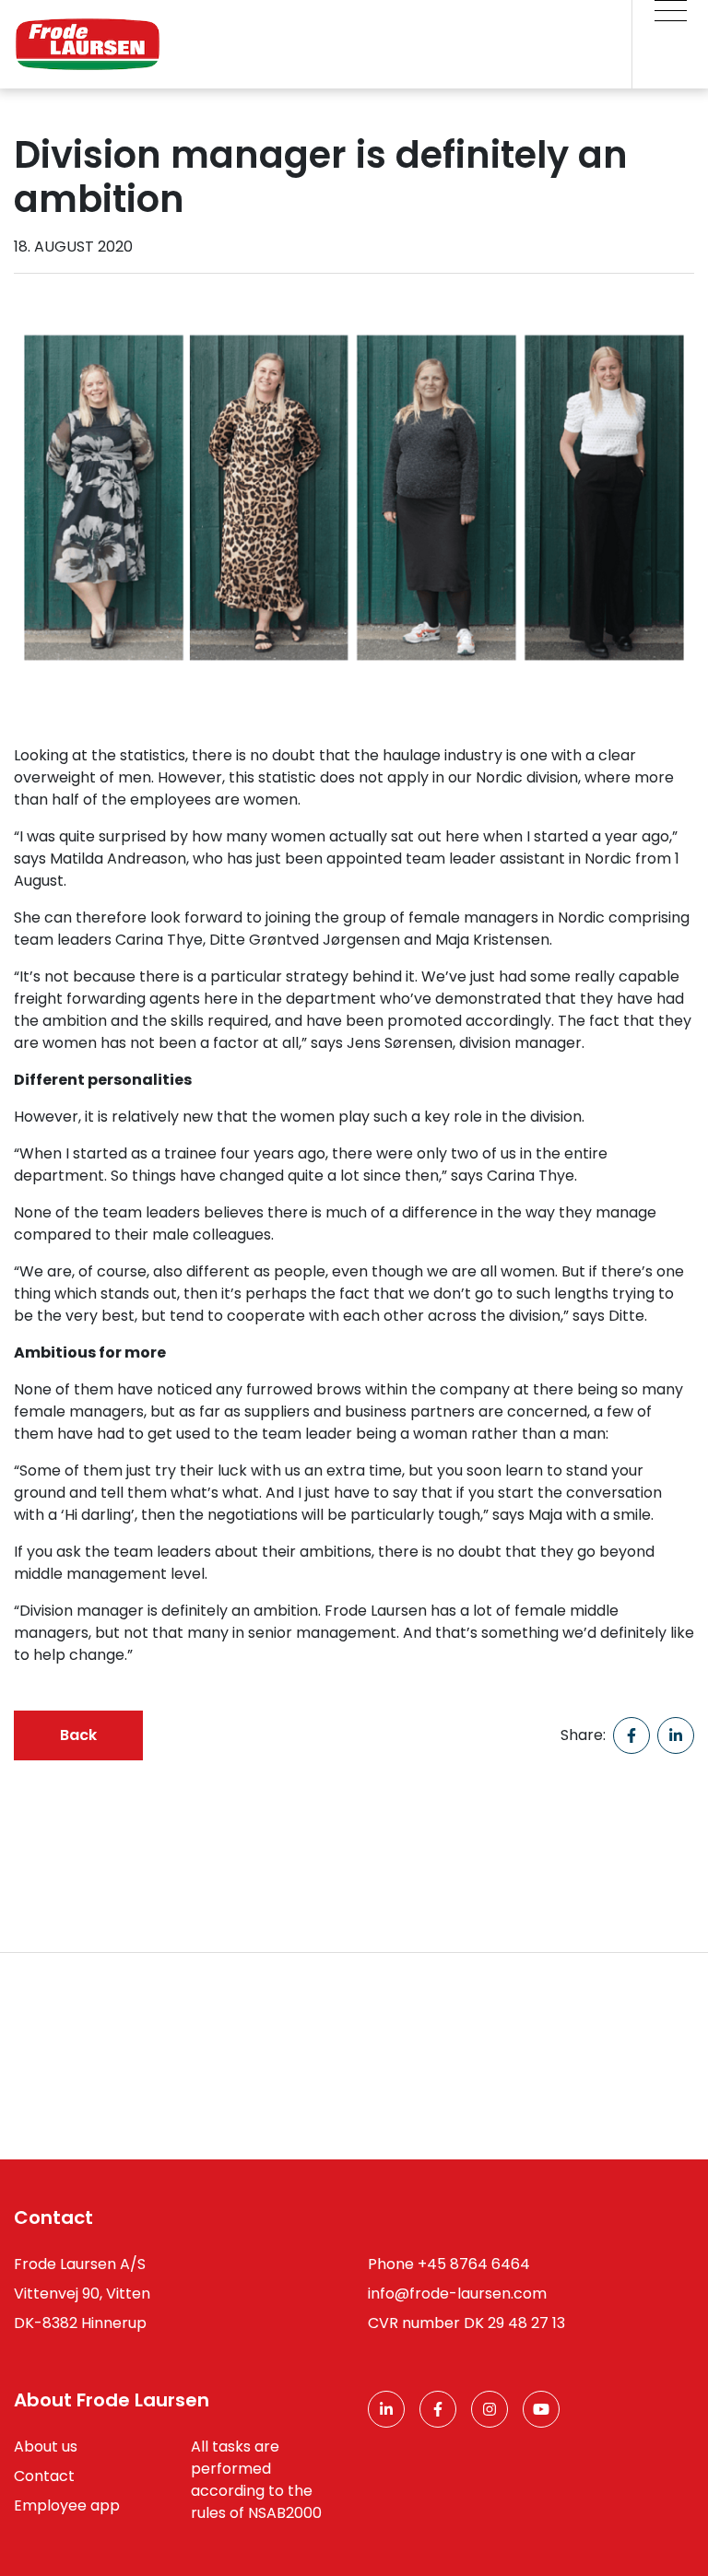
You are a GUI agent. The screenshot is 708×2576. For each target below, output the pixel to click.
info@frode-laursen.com (457, 2294)
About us (46, 2447)
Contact (44, 2476)
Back (78, 1735)
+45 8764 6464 (474, 2264)
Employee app (67, 2505)
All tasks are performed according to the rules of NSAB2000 (256, 2480)
